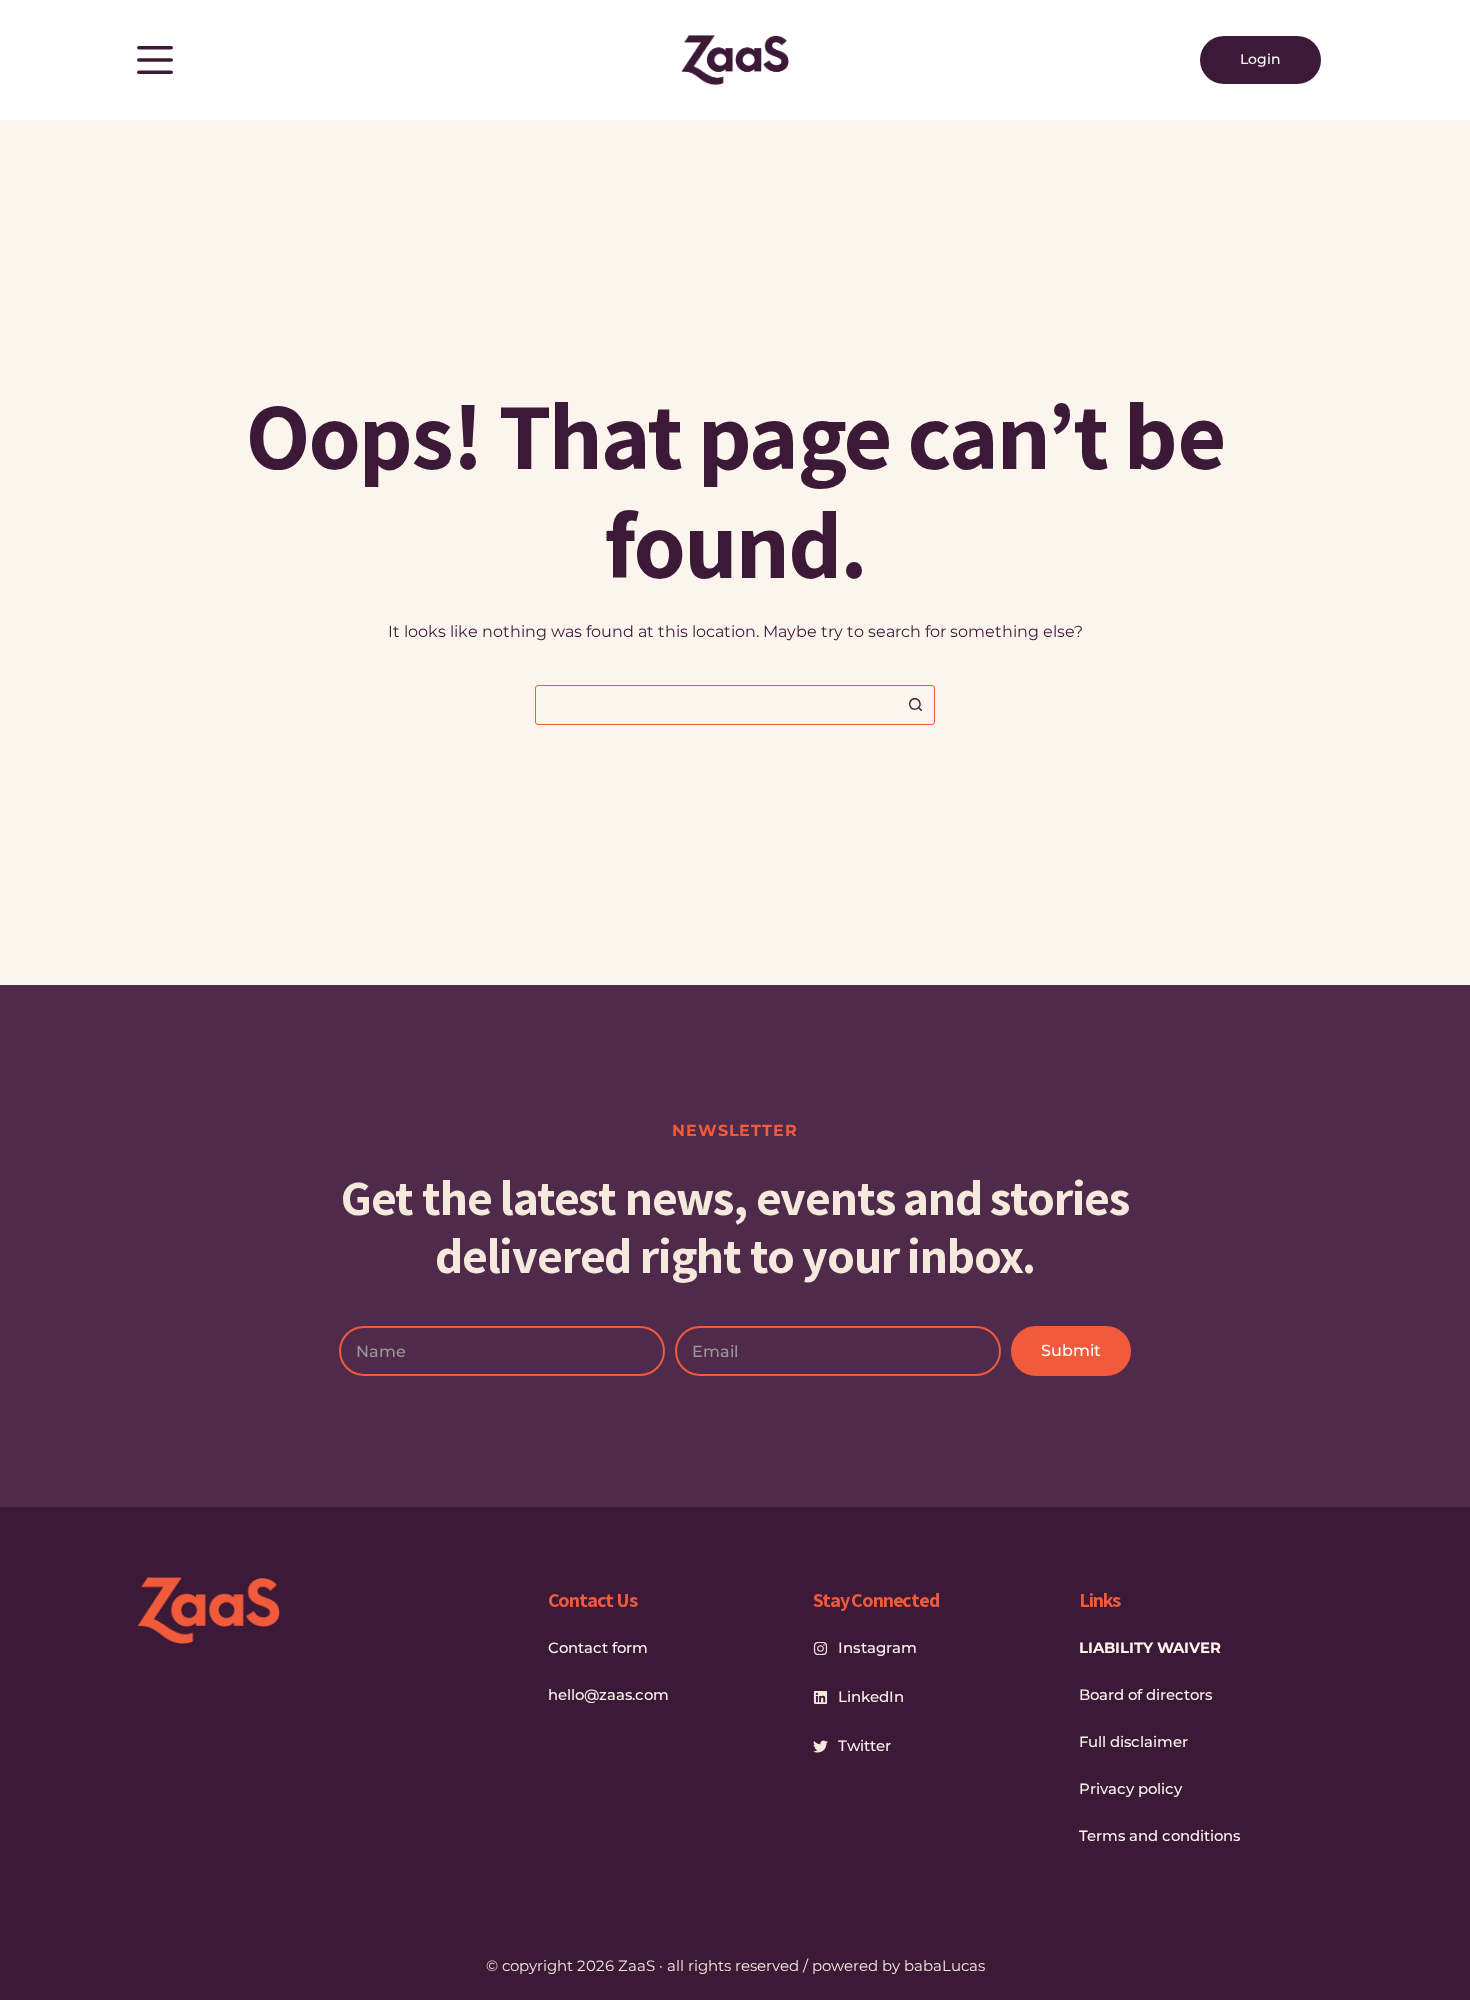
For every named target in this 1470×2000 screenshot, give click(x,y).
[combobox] (716, 705)
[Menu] (155, 60)
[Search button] (915, 705)
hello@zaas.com (608, 1695)
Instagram (877, 1647)
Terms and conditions (1159, 1836)
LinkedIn (871, 1696)
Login (1260, 59)
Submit (1071, 1350)
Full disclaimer (1133, 1742)
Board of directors (1145, 1695)
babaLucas (944, 1965)
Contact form (598, 1648)
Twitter (864, 1745)
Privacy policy (1130, 1789)
